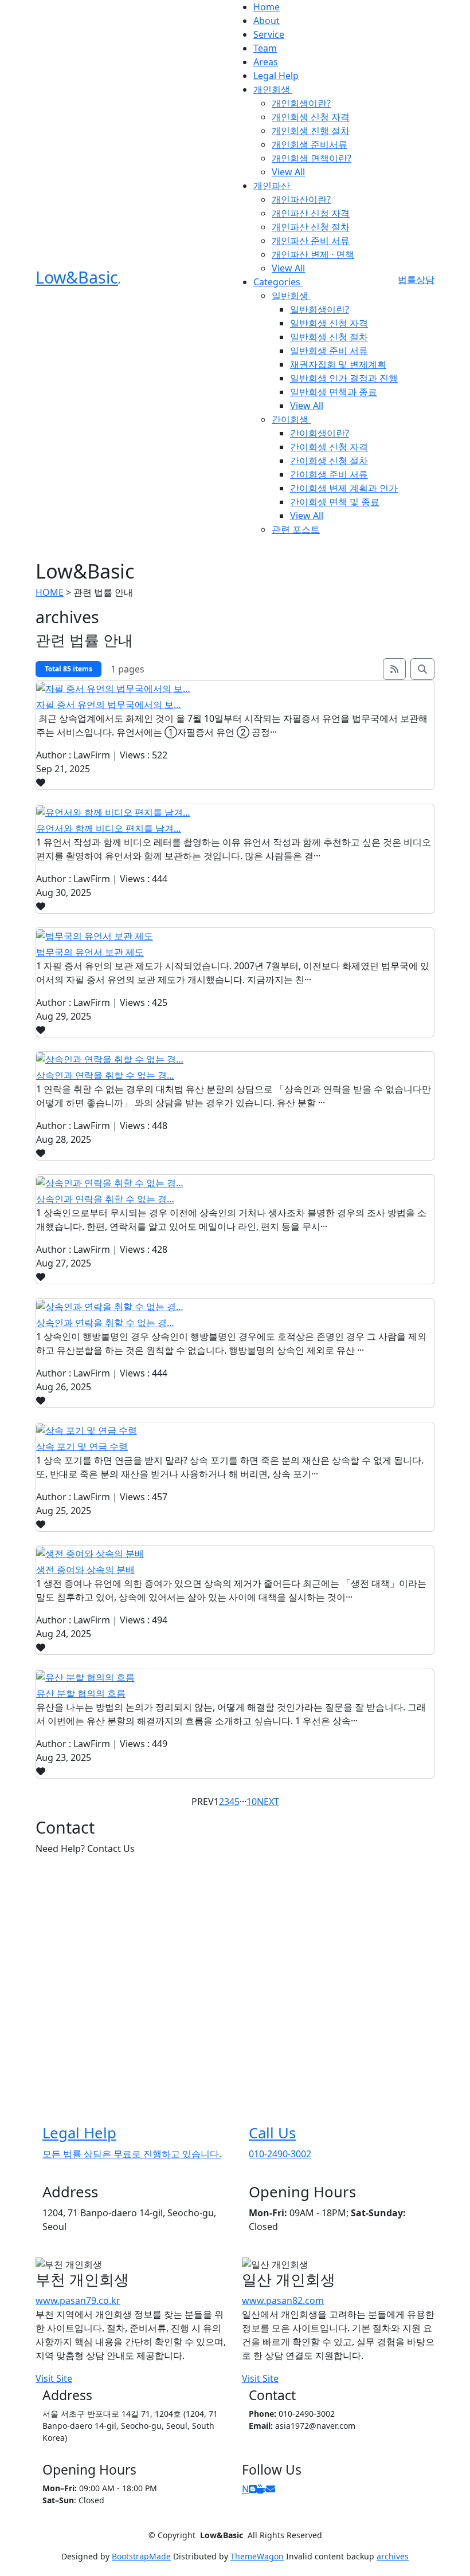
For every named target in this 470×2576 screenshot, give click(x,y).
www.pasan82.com (283, 2300)
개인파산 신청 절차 (311, 227)
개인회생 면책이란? (312, 158)
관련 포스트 (296, 529)
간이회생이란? (320, 433)
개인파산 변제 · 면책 (313, 254)
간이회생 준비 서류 (329, 474)
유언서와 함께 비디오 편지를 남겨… (109, 828)
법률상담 (416, 280)
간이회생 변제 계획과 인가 (344, 488)
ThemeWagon (257, 2556)
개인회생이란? (301, 103)
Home (267, 7)
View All (288, 172)
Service (269, 34)
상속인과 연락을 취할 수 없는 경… (105, 1075)
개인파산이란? (301, 199)
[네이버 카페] (261, 2489)
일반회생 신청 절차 (329, 337)
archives (393, 2556)
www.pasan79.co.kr (78, 2300)
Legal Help (276, 76)
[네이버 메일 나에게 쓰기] (271, 2489)
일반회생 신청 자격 (329, 323)
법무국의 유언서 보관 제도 (90, 952)
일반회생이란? (320, 309)
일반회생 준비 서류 (329, 351)
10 (252, 1802)
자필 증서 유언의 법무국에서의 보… (109, 705)
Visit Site (54, 2378)
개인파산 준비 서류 (311, 241)
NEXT (268, 1802)
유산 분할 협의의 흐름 (81, 1693)
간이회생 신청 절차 (329, 461)
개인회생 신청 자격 (311, 117)
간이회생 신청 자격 (329, 447)
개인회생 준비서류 (310, 144)
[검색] (422, 669)
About (267, 21)
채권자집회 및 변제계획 (338, 364)
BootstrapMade (141, 2556)
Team (265, 48)
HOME (50, 592)
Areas (266, 62)
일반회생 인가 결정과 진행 (344, 378)
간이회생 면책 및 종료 (335, 502)
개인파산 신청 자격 (311, 213)
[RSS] (394, 669)
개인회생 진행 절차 (311, 131)
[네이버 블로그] (253, 2489)
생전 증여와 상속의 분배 (85, 1570)
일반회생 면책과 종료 (334, 392)
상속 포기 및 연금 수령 (82, 1446)
